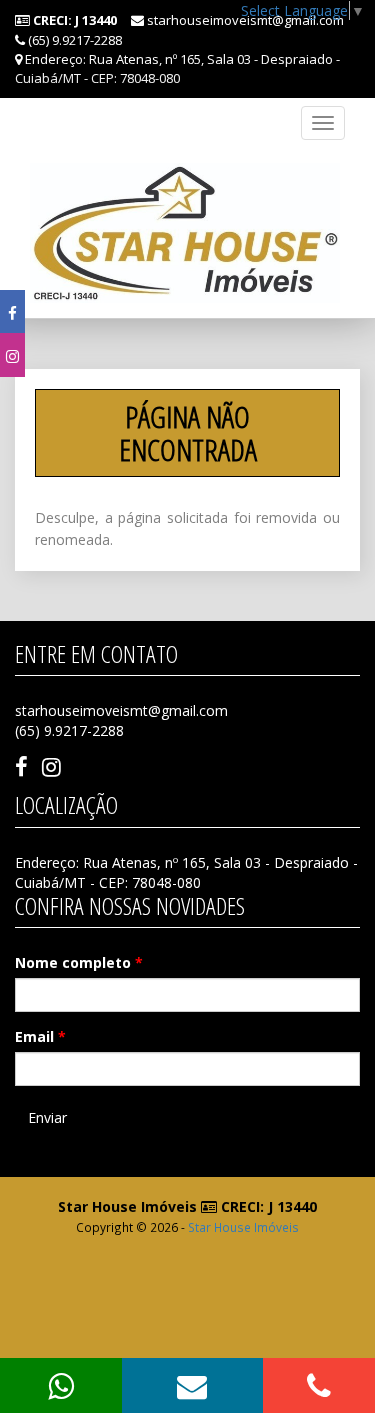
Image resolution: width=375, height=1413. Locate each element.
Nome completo (79, 962)
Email (40, 1036)
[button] (192, 1385)
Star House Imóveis (243, 1227)
